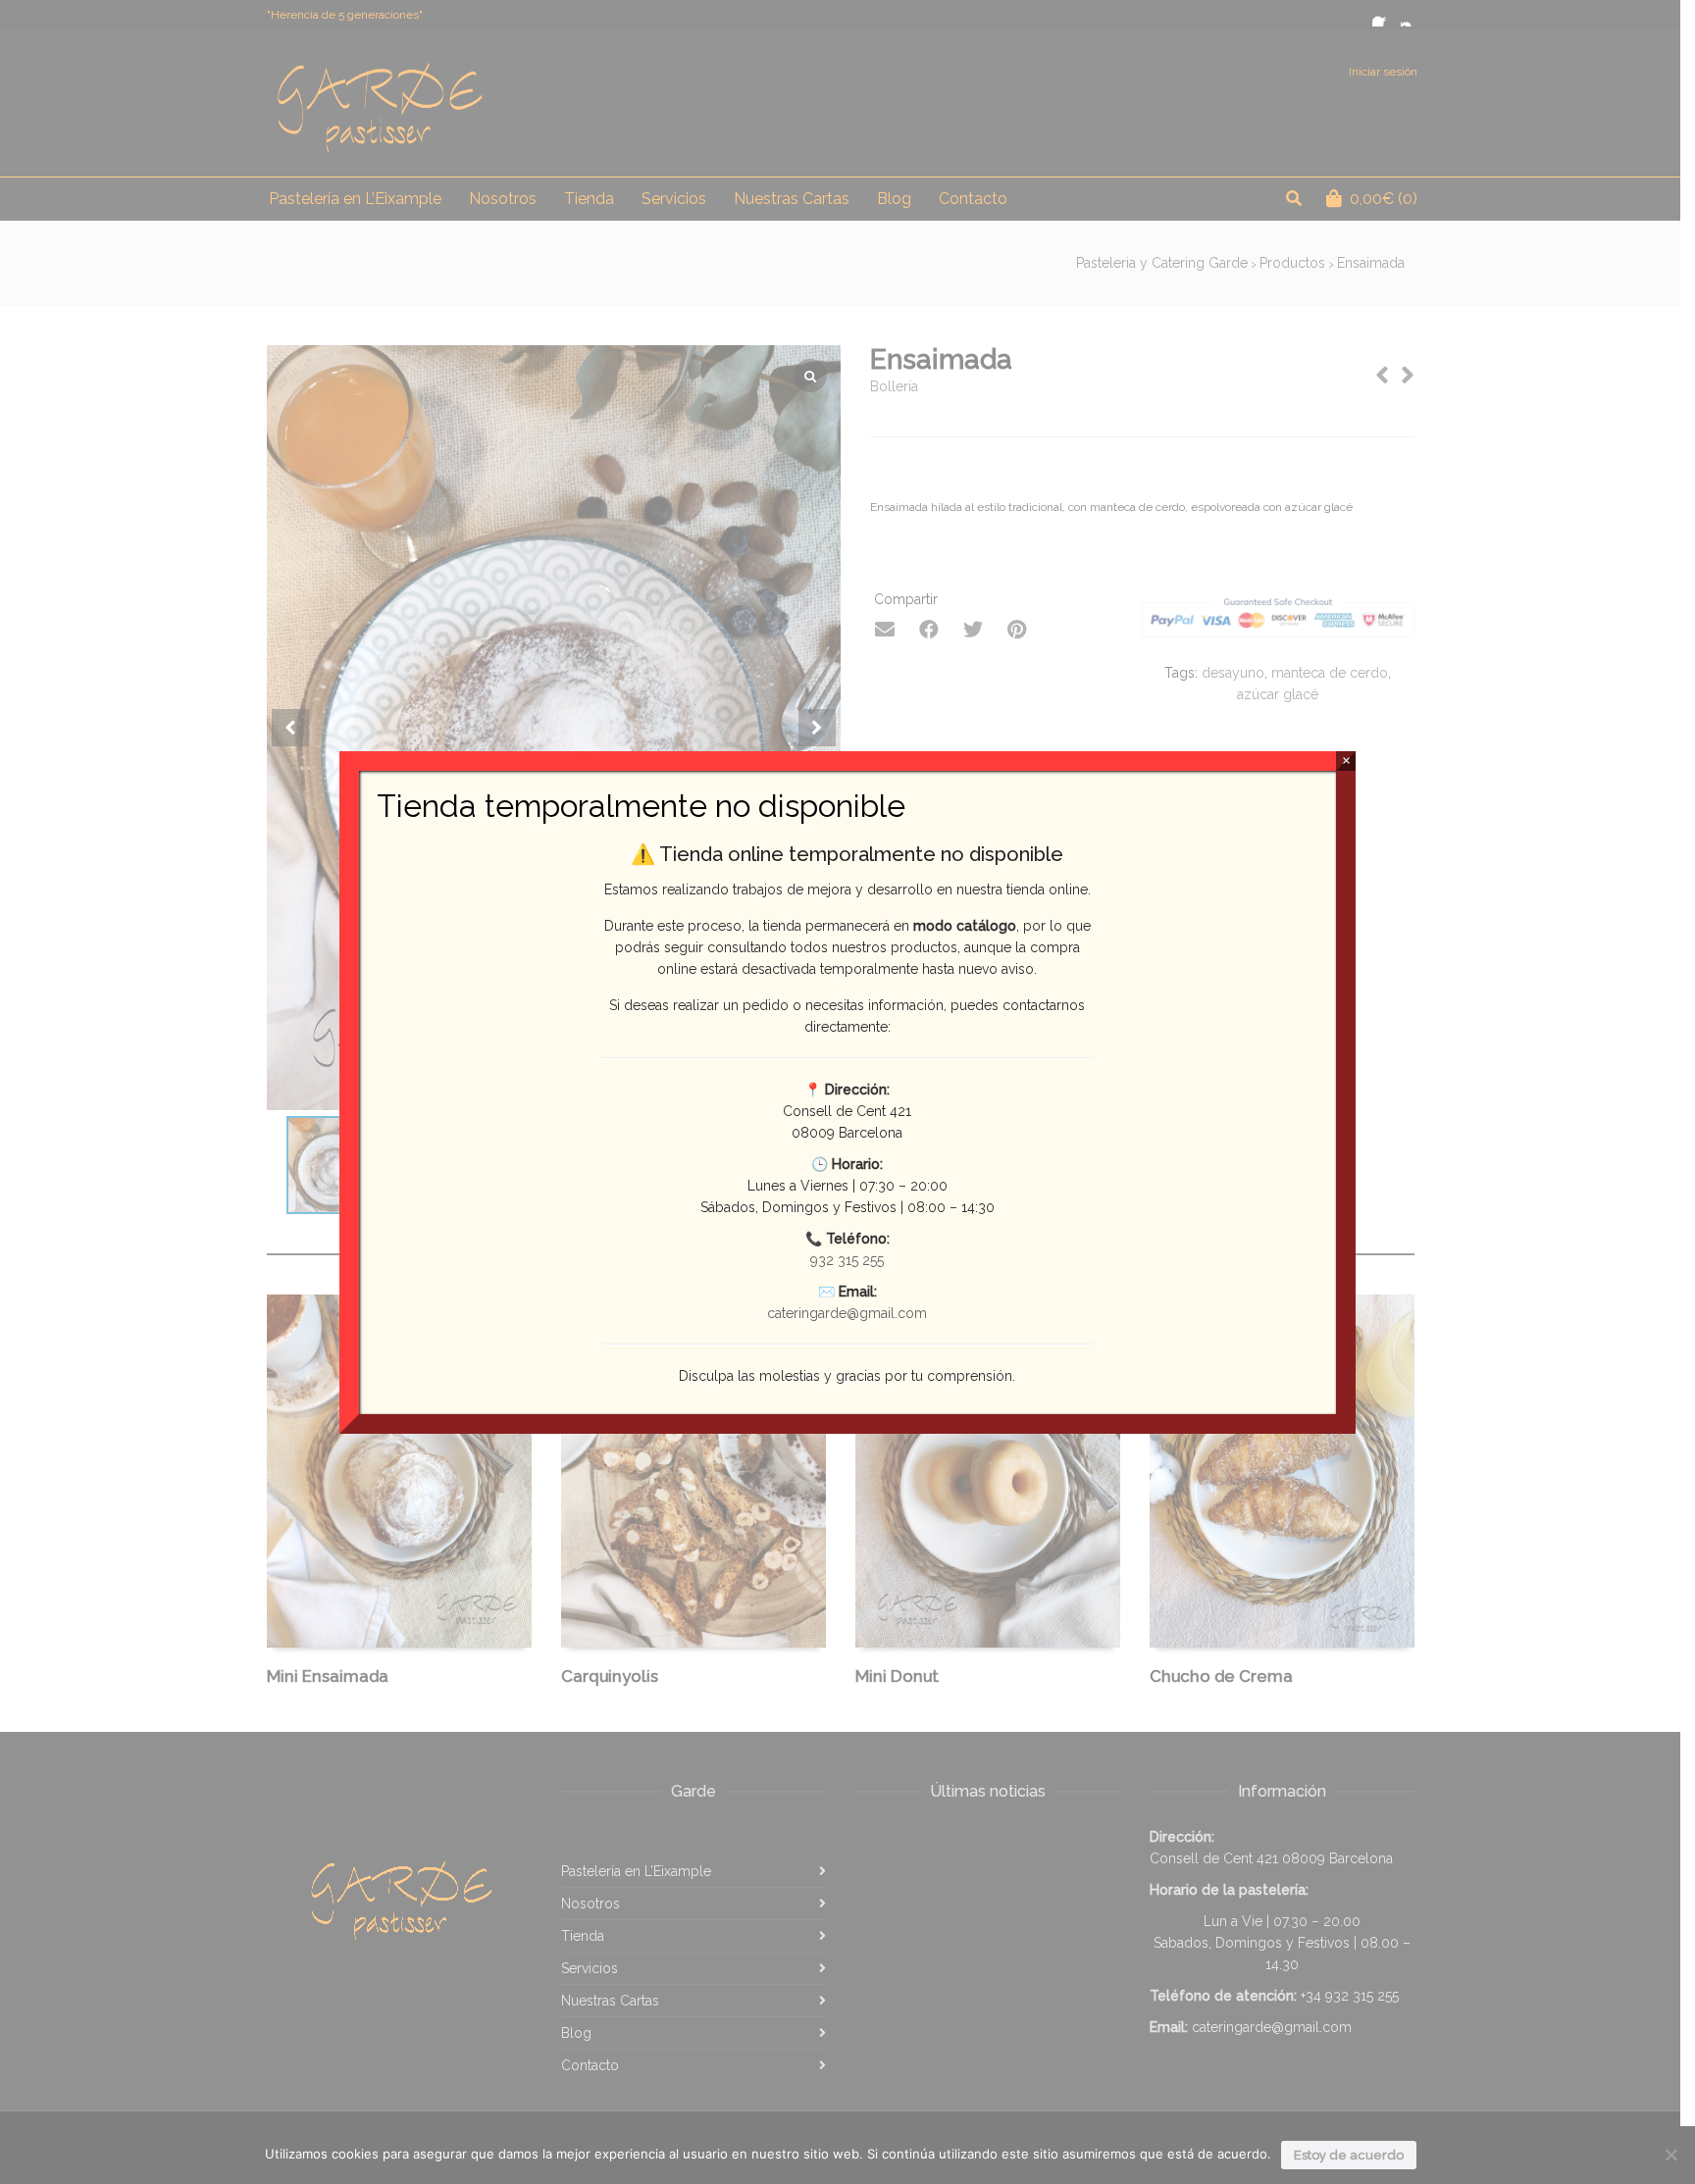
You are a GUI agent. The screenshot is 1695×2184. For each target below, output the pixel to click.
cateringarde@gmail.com (847, 1313)
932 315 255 (847, 1260)
